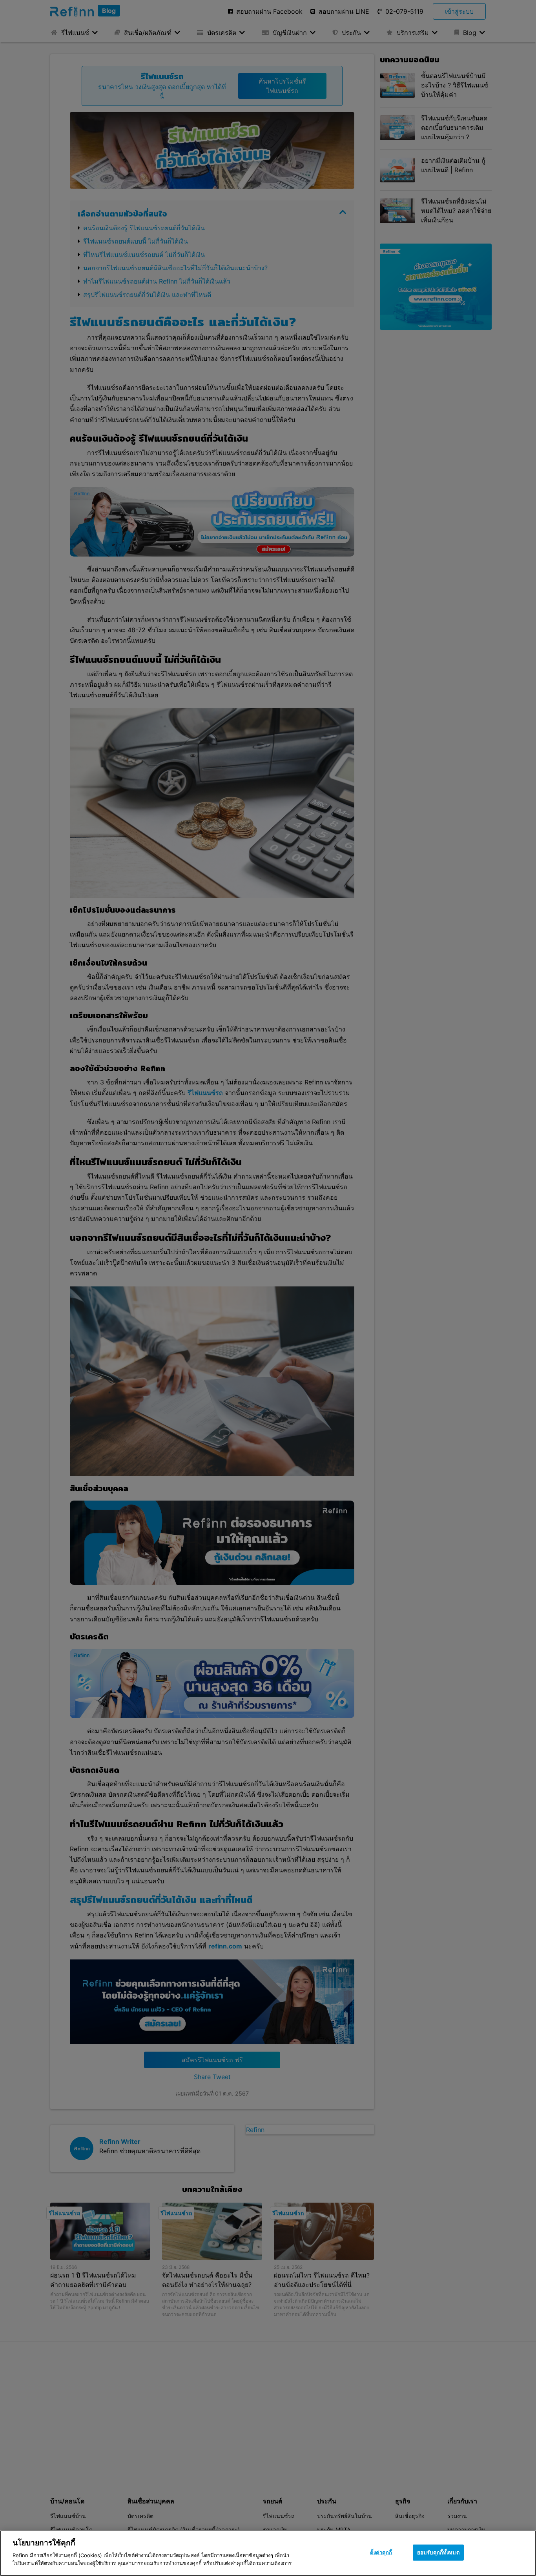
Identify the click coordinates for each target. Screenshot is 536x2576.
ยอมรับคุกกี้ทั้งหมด (438, 2552)
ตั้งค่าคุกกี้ (381, 2552)
